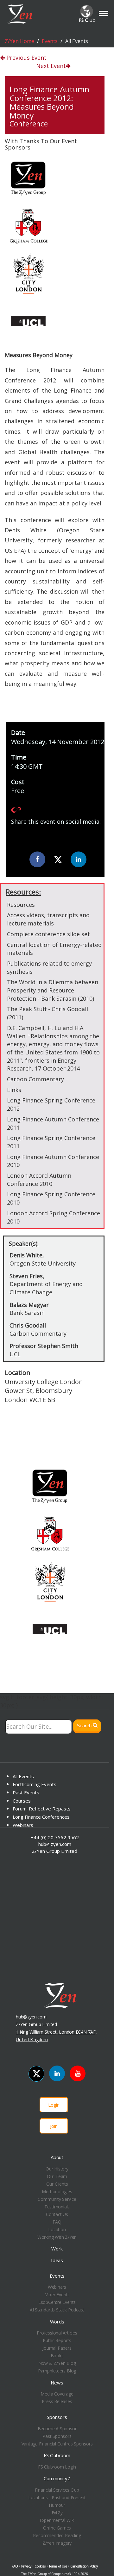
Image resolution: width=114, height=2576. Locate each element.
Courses (22, 1801)
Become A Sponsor (57, 2429)
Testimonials (57, 2207)
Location (57, 2229)
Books (57, 2356)
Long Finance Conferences (41, 1817)
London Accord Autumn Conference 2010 (39, 1180)
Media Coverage (57, 2394)
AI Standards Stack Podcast (57, 2310)
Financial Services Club (57, 2490)
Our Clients (57, 2184)
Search (85, 1726)
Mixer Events (57, 2295)
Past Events (26, 1792)
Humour (57, 2505)
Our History (57, 2169)
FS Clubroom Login (57, 2467)
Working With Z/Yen (57, 2237)
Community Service (57, 2199)
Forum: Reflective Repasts (42, 1809)
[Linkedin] (79, 859)
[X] (58, 860)
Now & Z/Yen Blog (57, 2363)
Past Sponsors (57, 2436)
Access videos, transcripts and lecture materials (48, 919)
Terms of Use (58, 2566)
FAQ (57, 2222)
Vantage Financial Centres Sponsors (57, 2444)
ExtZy (57, 2513)
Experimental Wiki (57, 2520)
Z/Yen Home (19, 41)
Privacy (26, 2566)
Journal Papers (57, 2348)
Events (50, 41)
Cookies (40, 2566)
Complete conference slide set (48, 934)
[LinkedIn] (57, 2073)
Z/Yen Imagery (57, 2543)
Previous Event (26, 58)
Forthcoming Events (35, 1784)
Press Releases (57, 2401)
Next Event (51, 66)
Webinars (23, 1825)
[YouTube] (78, 2073)
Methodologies (57, 2191)
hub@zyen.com (55, 1844)
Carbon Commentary (35, 1079)
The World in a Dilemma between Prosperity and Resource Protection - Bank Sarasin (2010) (53, 990)
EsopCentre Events (57, 2302)
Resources (21, 905)
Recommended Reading (57, 2535)
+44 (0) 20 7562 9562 (55, 1837)
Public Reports (57, 2340)
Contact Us (57, 2214)
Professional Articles (57, 2333)
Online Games (57, 2528)
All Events (23, 1776)
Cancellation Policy (84, 2566)
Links (14, 1090)
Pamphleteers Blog (57, 2371)
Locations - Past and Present (57, 2497)
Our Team (57, 2176)
